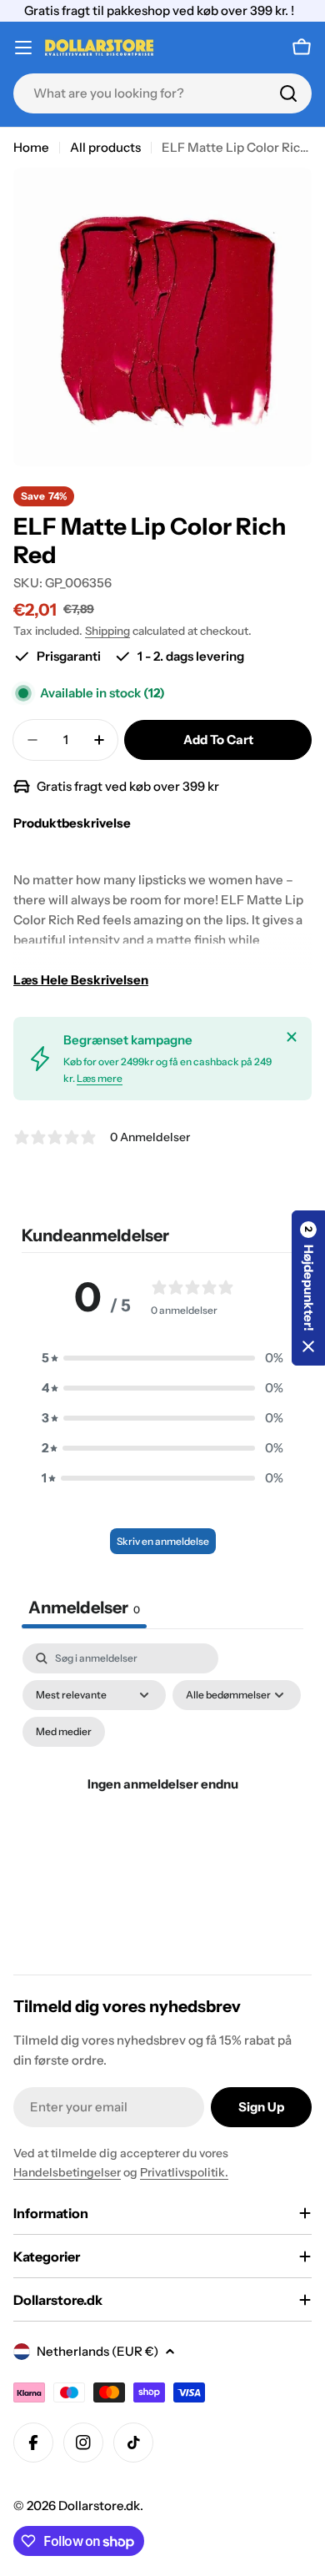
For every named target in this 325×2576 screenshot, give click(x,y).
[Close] (292, 1037)
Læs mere (100, 1078)
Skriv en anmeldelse (163, 1541)
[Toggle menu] (23, 48)
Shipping (107, 631)
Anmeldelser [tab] (84, 1607)
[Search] (288, 93)
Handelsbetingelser (67, 2172)
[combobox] (162, 93)
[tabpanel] (162, 1804)
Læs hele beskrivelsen (81, 980)
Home (31, 147)
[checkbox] (64, 1732)
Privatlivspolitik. (184, 2172)
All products (105, 147)
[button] (162, 1358)
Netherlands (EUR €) (97, 2351)
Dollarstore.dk (99, 2506)
